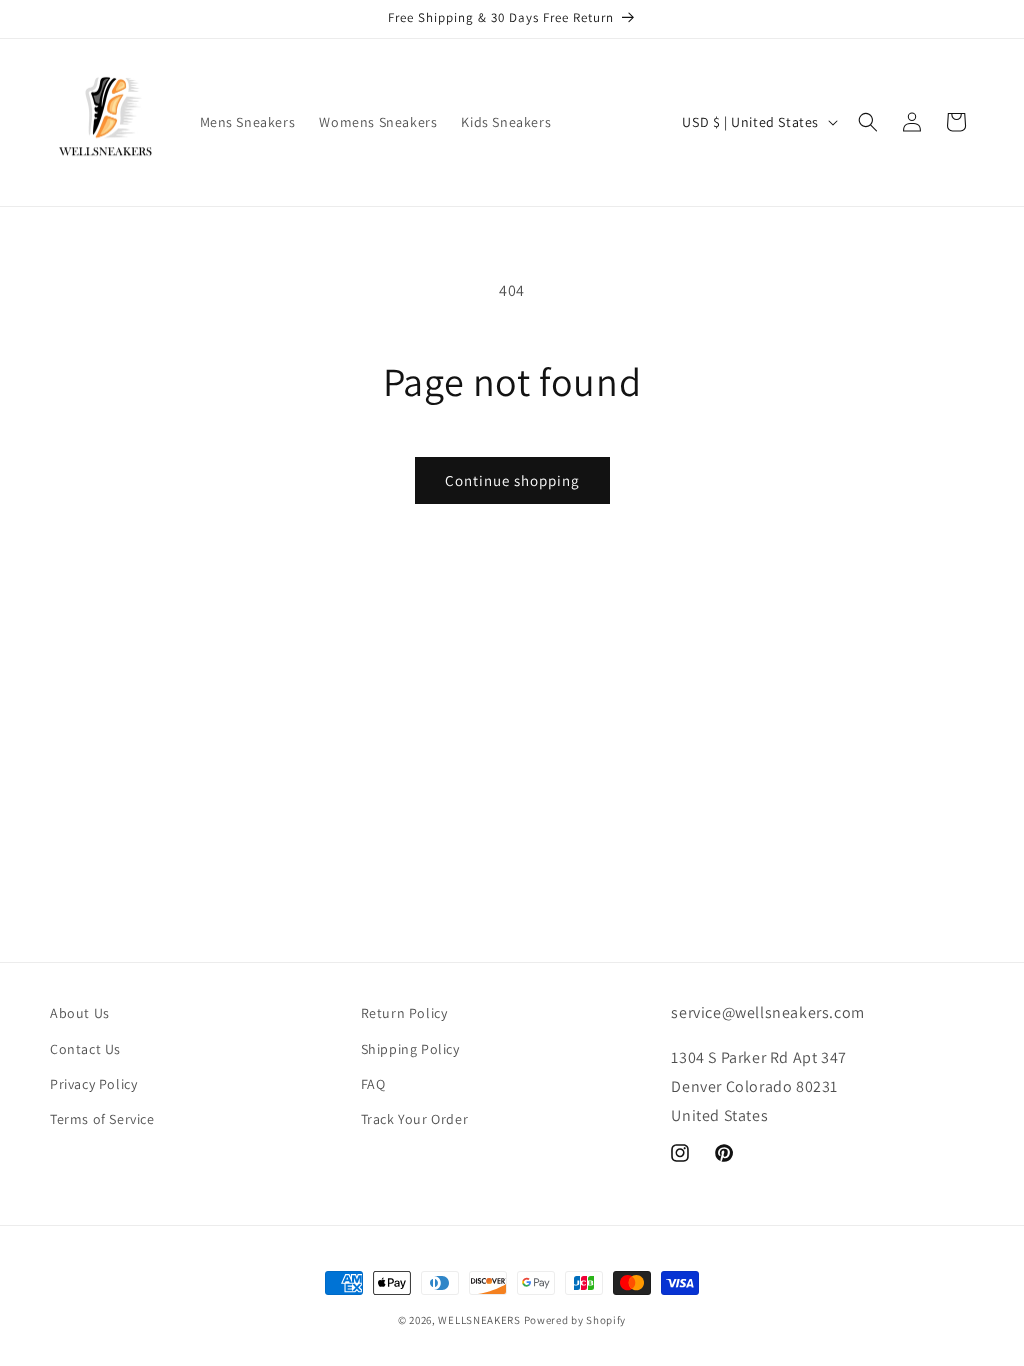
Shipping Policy (410, 1049)
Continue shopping (512, 480)
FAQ (373, 1084)
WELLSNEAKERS (479, 1320)
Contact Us (85, 1049)
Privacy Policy (93, 1084)
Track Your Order (415, 1119)
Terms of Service (102, 1119)
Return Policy (404, 1013)
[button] (868, 122)
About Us (80, 1013)
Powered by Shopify (575, 1320)
